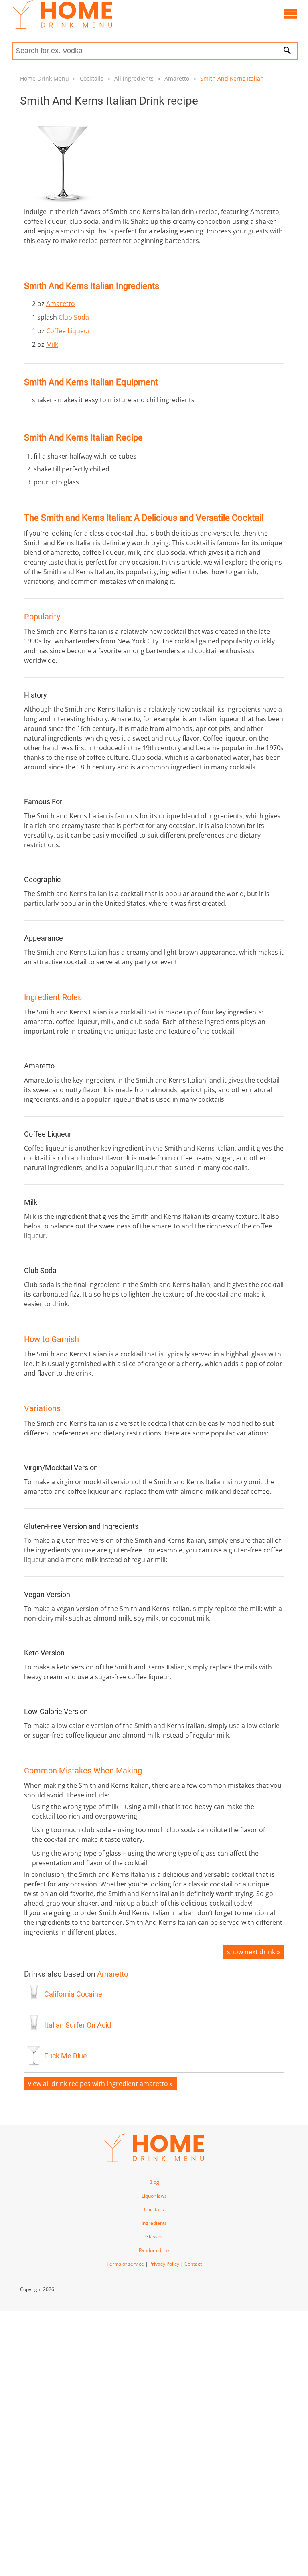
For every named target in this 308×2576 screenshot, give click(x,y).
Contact (193, 2264)
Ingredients (154, 2223)
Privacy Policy (164, 2264)
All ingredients (134, 78)
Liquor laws (154, 2196)
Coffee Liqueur (68, 331)
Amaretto (177, 78)
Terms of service (125, 2264)
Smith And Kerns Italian (232, 78)
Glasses (154, 2237)
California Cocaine (73, 1994)
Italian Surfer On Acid (78, 2025)
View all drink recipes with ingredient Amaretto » (100, 2084)
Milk (52, 344)
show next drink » (253, 1952)
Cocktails (92, 78)
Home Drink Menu (45, 78)
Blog (154, 2182)
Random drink (154, 2250)
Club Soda (74, 317)
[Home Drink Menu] (62, 27)
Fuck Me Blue (66, 2056)
